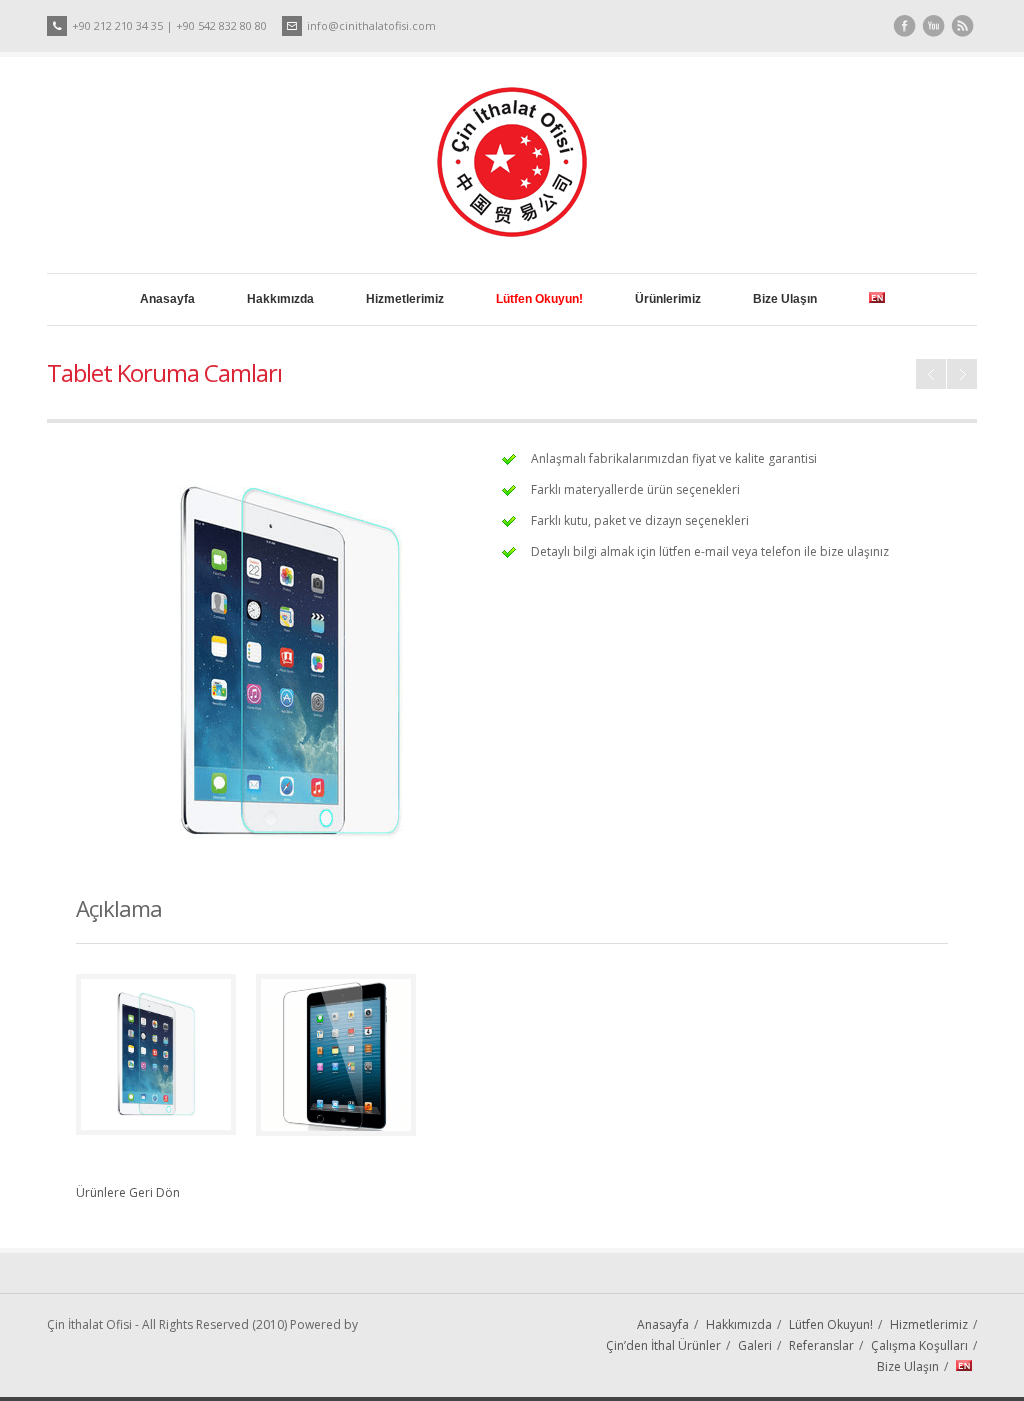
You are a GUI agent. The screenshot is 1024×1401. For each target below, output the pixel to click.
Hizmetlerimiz (405, 299)
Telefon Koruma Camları (962, 374)
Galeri (755, 1345)
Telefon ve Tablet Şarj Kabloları (931, 374)
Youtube (933, 26)
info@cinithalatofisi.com (371, 25)
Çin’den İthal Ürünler (663, 1345)
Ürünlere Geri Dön (128, 1192)
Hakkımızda (280, 299)
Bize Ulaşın (785, 299)
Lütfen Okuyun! (831, 1324)
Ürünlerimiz (668, 299)
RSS (962, 26)
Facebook (904, 26)
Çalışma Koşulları (919, 1345)
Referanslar (821, 1345)
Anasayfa (167, 299)
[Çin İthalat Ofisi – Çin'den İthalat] (512, 232)
